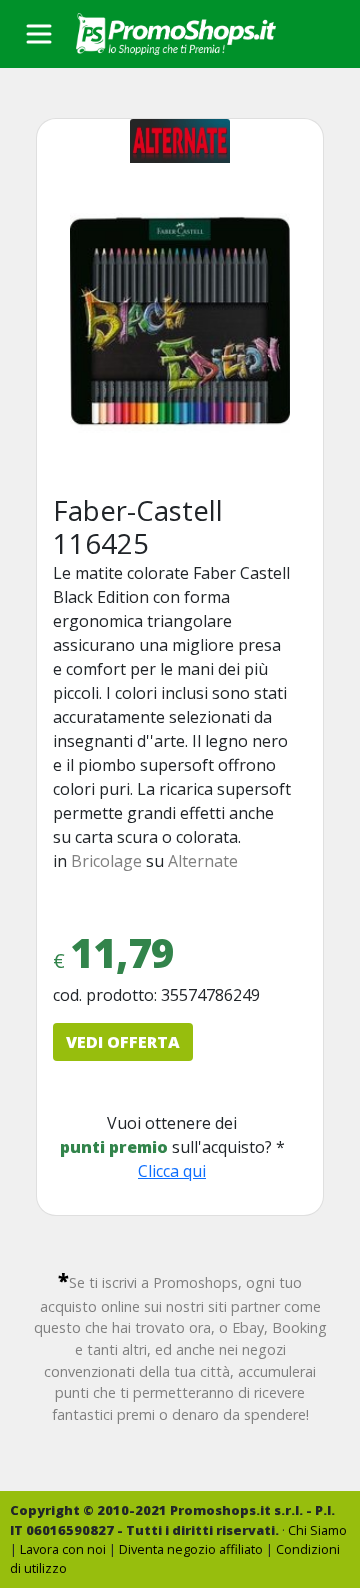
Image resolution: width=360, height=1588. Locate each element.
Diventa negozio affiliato (191, 1549)
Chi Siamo (317, 1530)
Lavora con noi (63, 1549)
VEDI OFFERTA (123, 1042)
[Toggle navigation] (39, 34)
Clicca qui (172, 1171)
